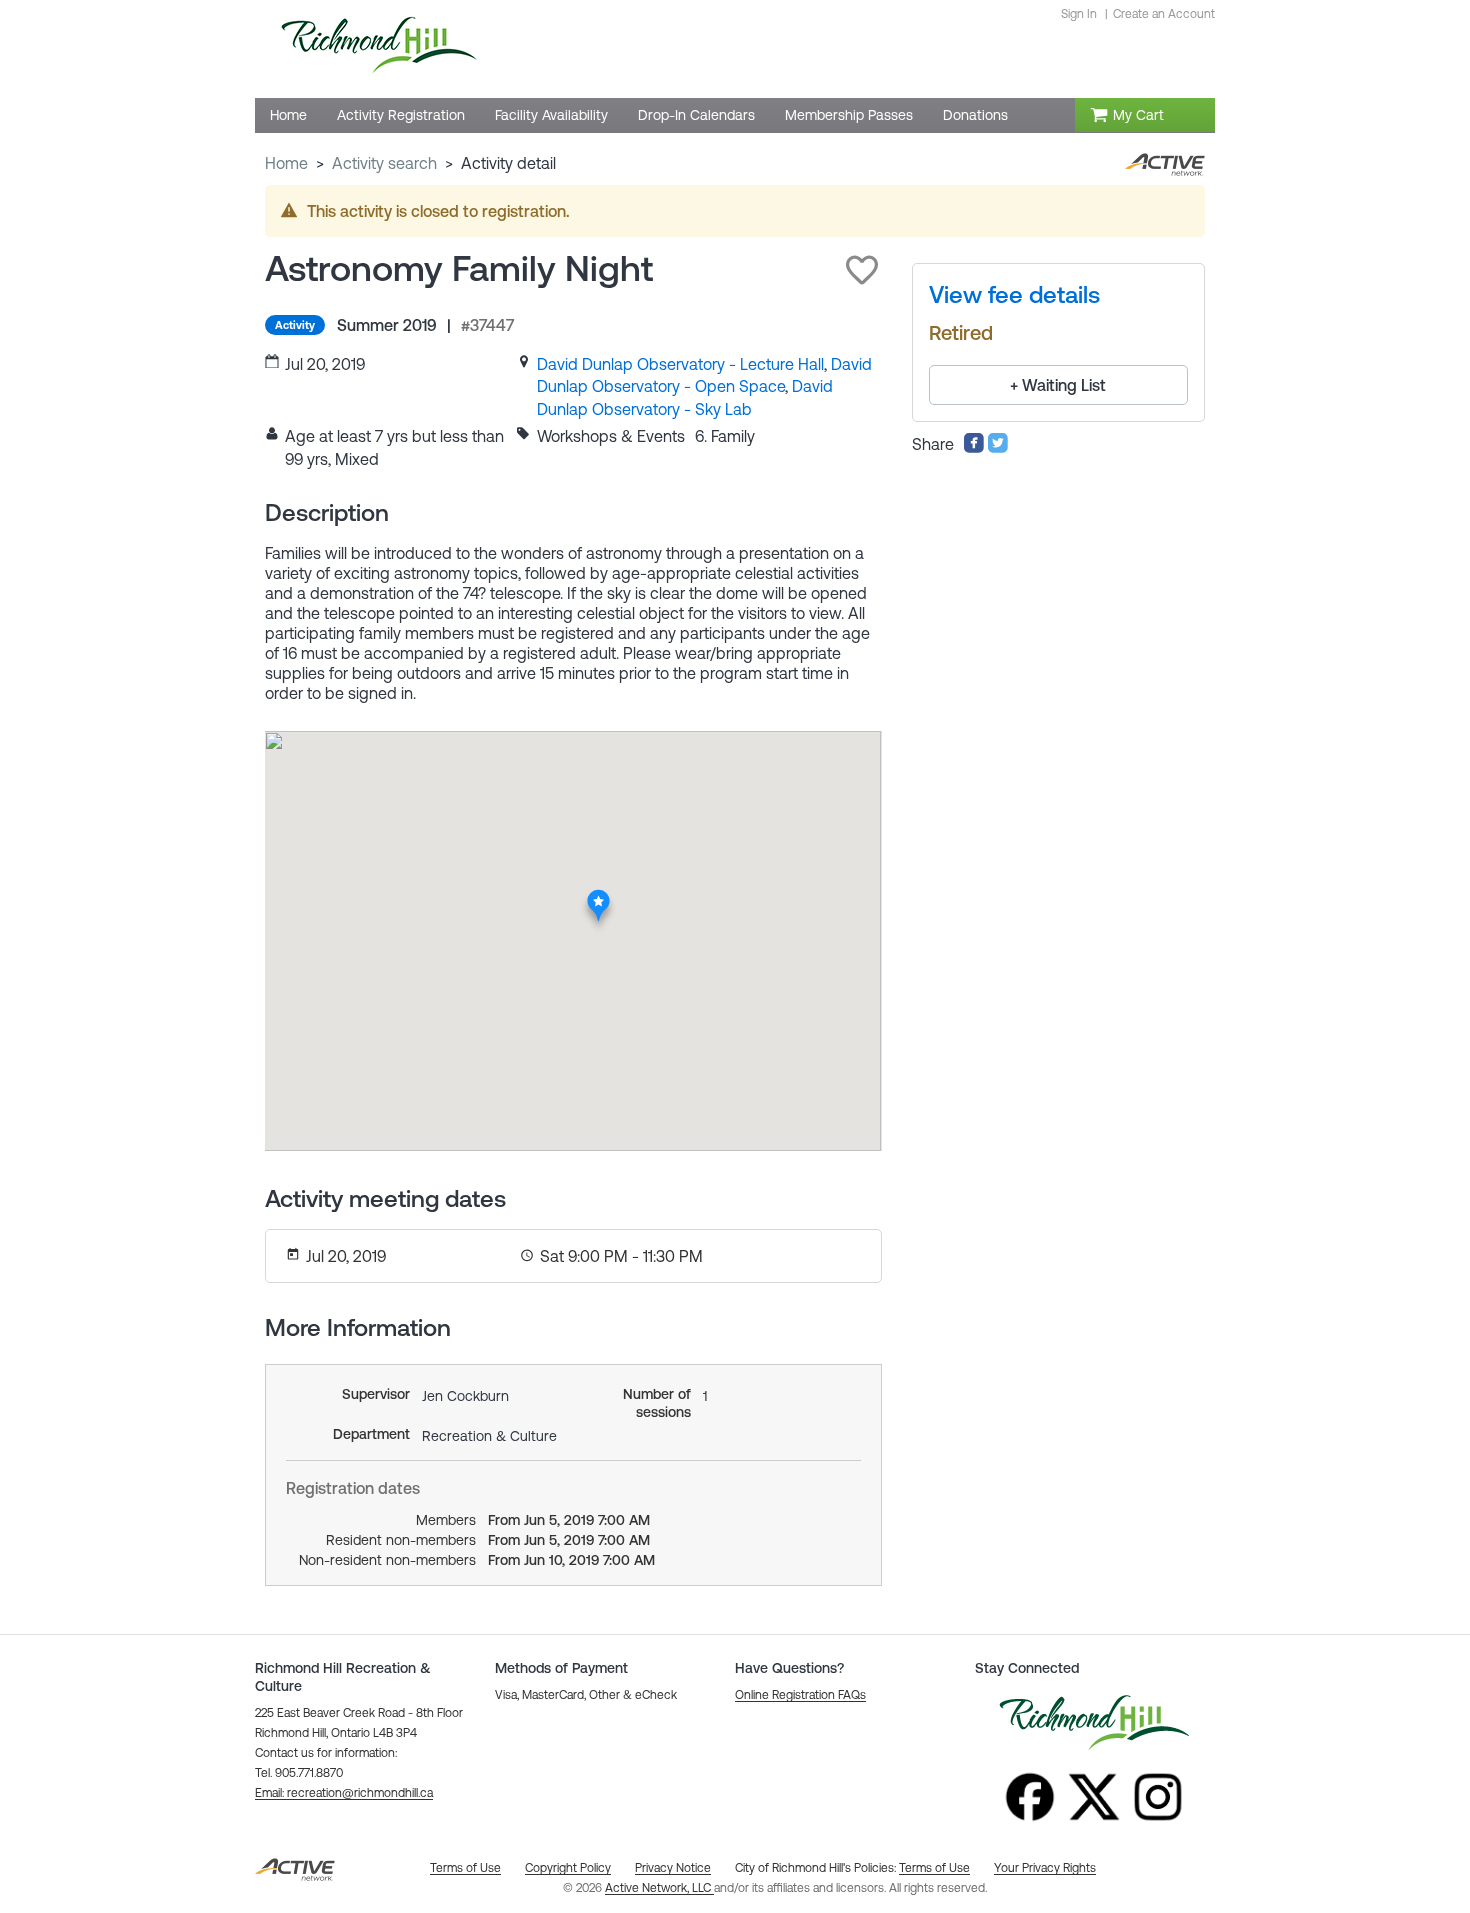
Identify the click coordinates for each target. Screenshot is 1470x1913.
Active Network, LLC (659, 1888)
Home (286, 163)
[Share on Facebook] (974, 448)
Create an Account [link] (1164, 14)
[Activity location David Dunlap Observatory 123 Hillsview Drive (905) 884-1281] (598, 895)
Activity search (384, 163)
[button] (862, 270)
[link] (680, 364)
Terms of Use (934, 1868)
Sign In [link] (1079, 14)
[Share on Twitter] (998, 448)
